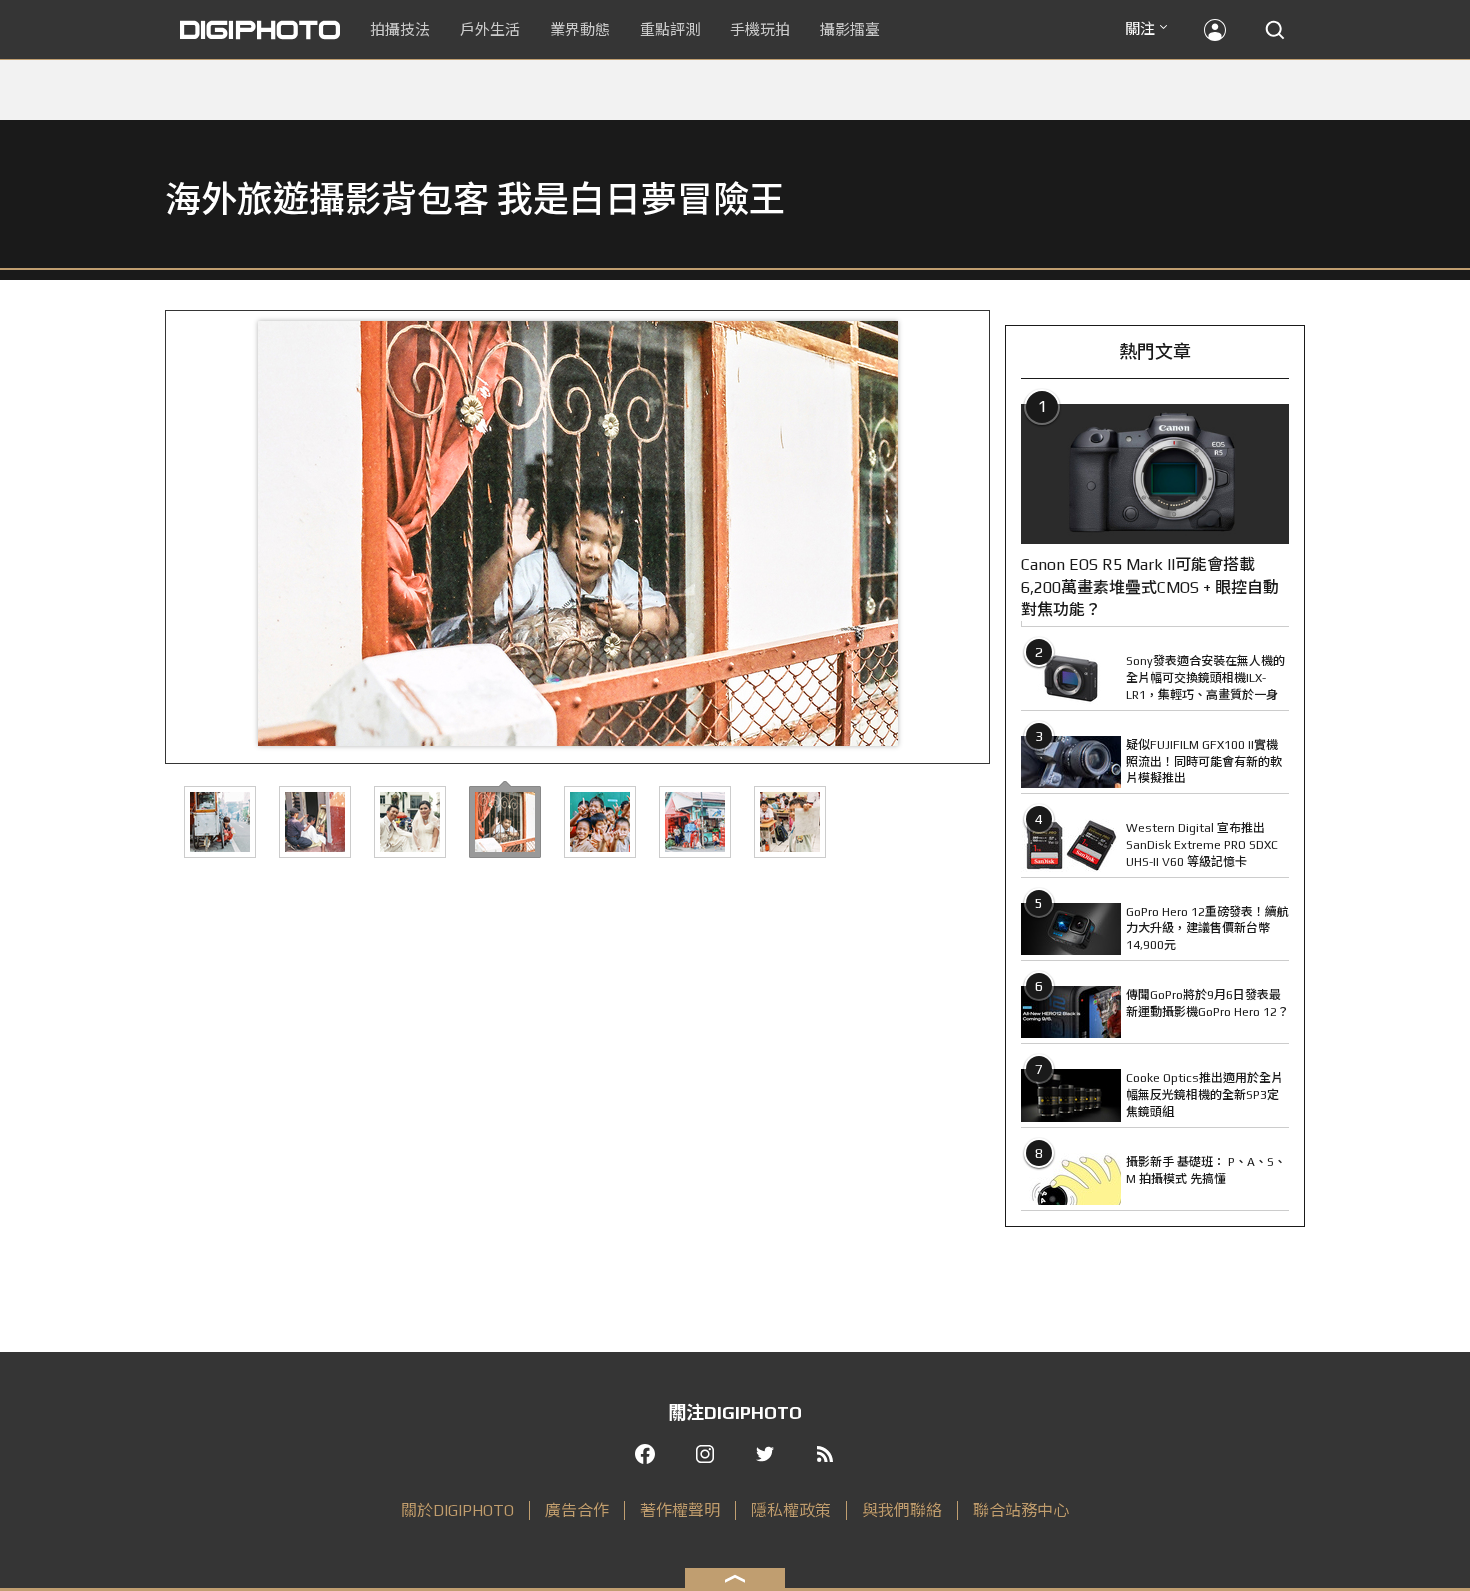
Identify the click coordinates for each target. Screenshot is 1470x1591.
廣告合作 (577, 1510)
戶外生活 (490, 29)
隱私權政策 (791, 1510)
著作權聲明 (680, 1510)
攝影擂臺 (850, 29)
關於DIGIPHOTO (457, 1510)
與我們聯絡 (902, 1510)
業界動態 (580, 29)
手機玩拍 (760, 29)
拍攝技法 (400, 29)
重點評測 (670, 29)
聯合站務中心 (1021, 1510)
